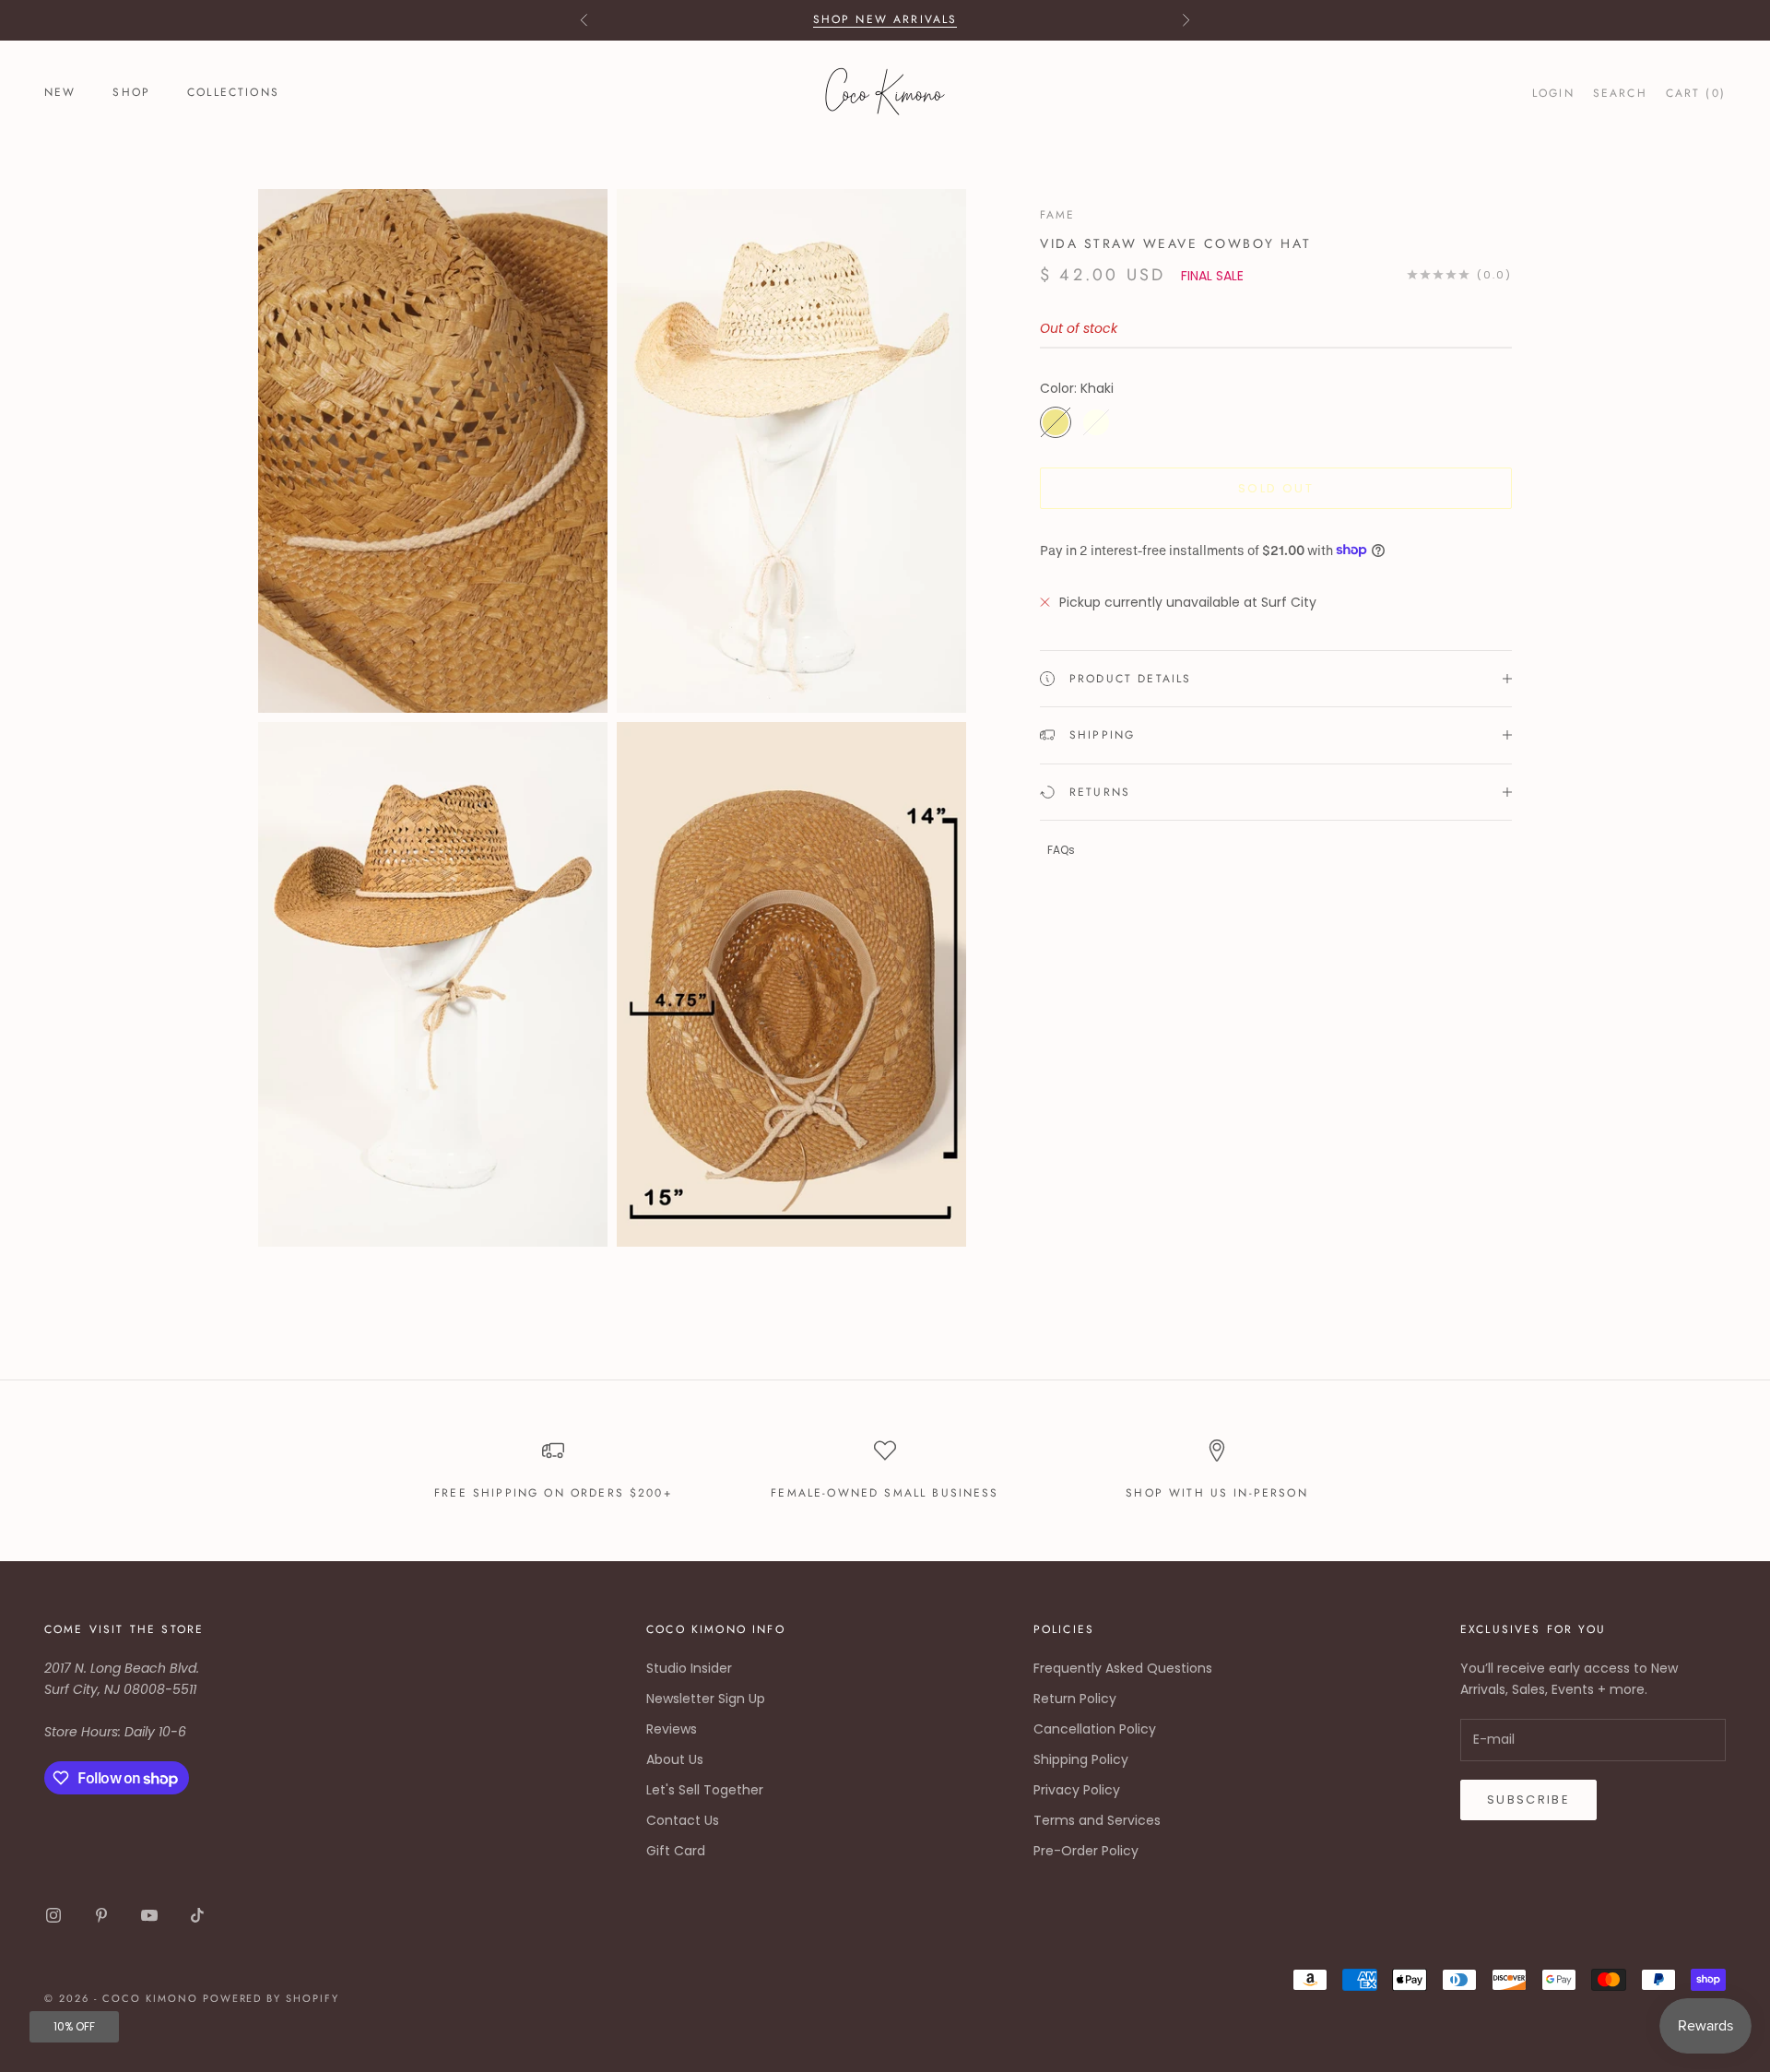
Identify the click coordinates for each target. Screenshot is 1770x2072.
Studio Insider (689, 1668)
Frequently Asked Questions (1123, 1668)
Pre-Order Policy (1086, 1851)
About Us (675, 1759)
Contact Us (683, 1820)
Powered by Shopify (271, 1998)
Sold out (1276, 487)
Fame (1058, 215)
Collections (233, 92)
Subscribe (1528, 1800)
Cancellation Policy (1095, 1729)
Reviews (672, 1729)
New (60, 92)
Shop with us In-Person (1217, 1493)
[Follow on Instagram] (53, 1915)
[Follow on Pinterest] (101, 1915)
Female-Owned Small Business (885, 1493)
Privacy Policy (1077, 1790)
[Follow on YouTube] (149, 1915)
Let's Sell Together (705, 1790)
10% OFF (74, 2026)
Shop (131, 92)
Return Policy (1075, 1699)
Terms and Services (1097, 1820)
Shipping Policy (1081, 1759)
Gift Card (676, 1851)
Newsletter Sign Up (706, 1699)
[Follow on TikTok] (197, 1915)
